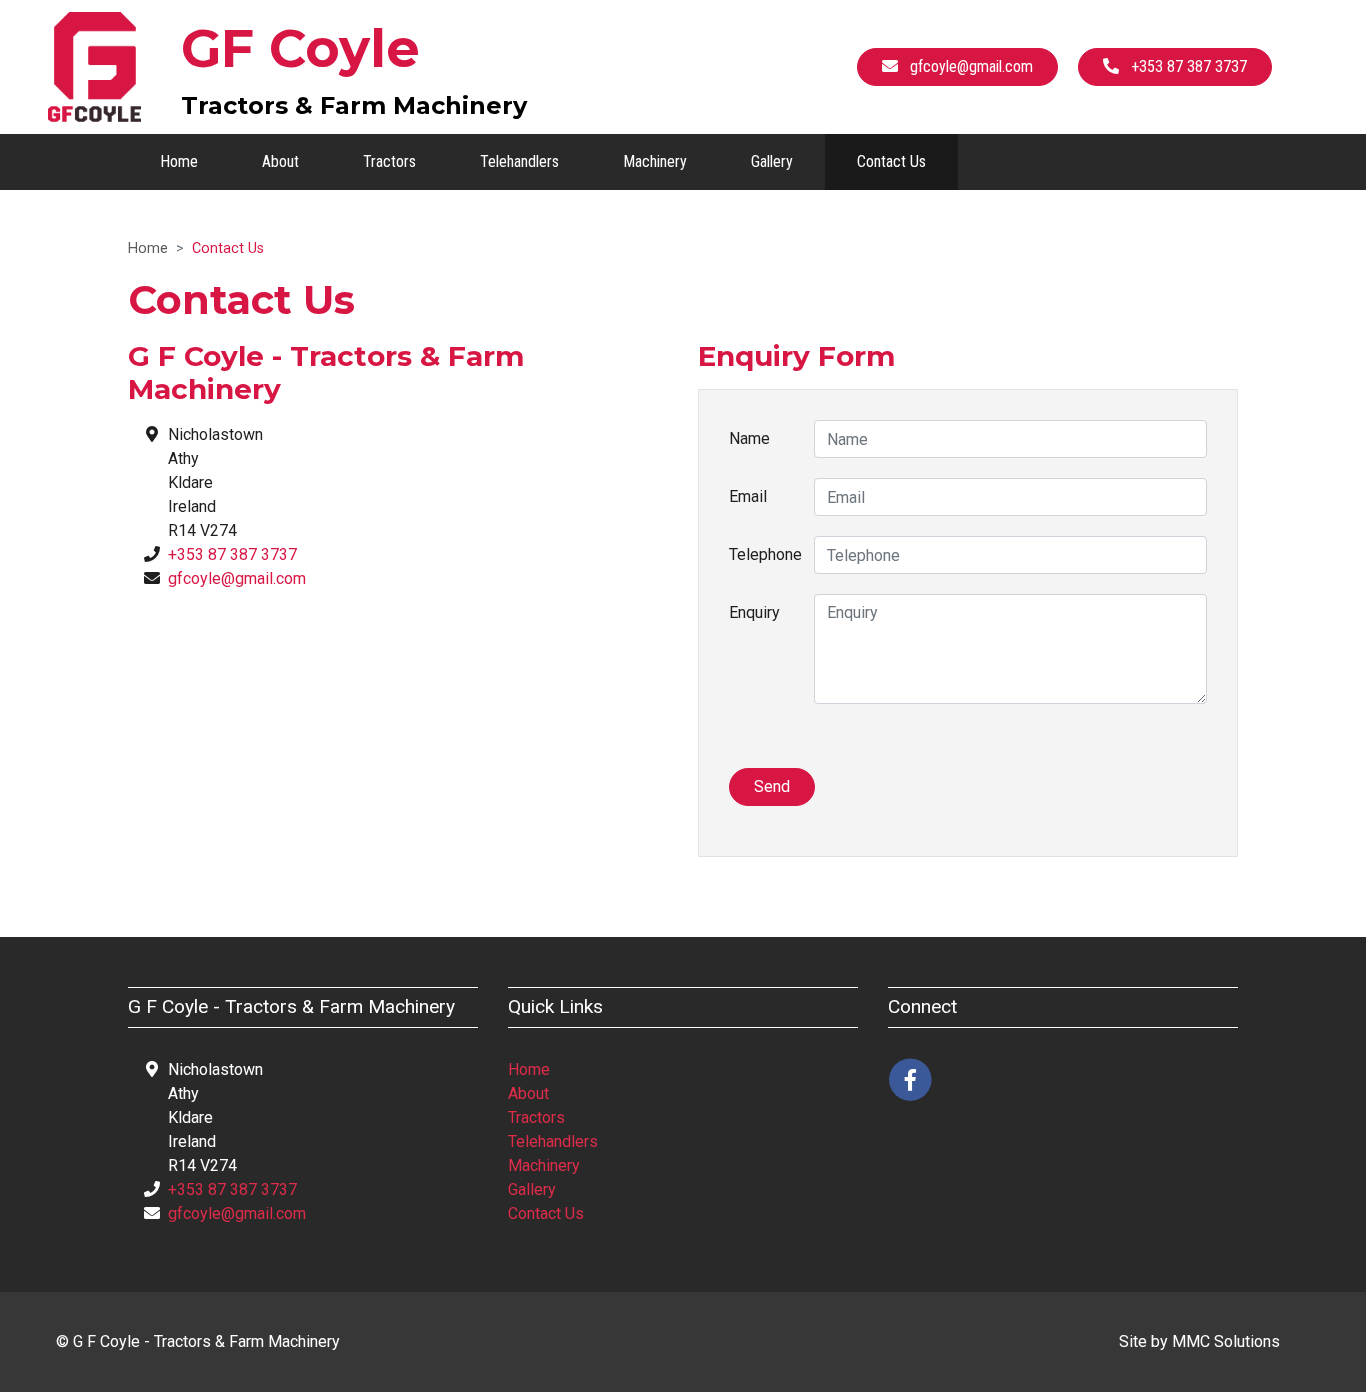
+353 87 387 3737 (232, 554)
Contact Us (891, 161)
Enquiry (754, 612)
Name (749, 438)
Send (772, 786)
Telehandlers (519, 161)
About (280, 161)
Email (748, 496)
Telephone (764, 554)
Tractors (389, 161)
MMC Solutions (1226, 1341)
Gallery (772, 161)
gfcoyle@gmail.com (237, 578)
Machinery (655, 161)
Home (179, 161)
